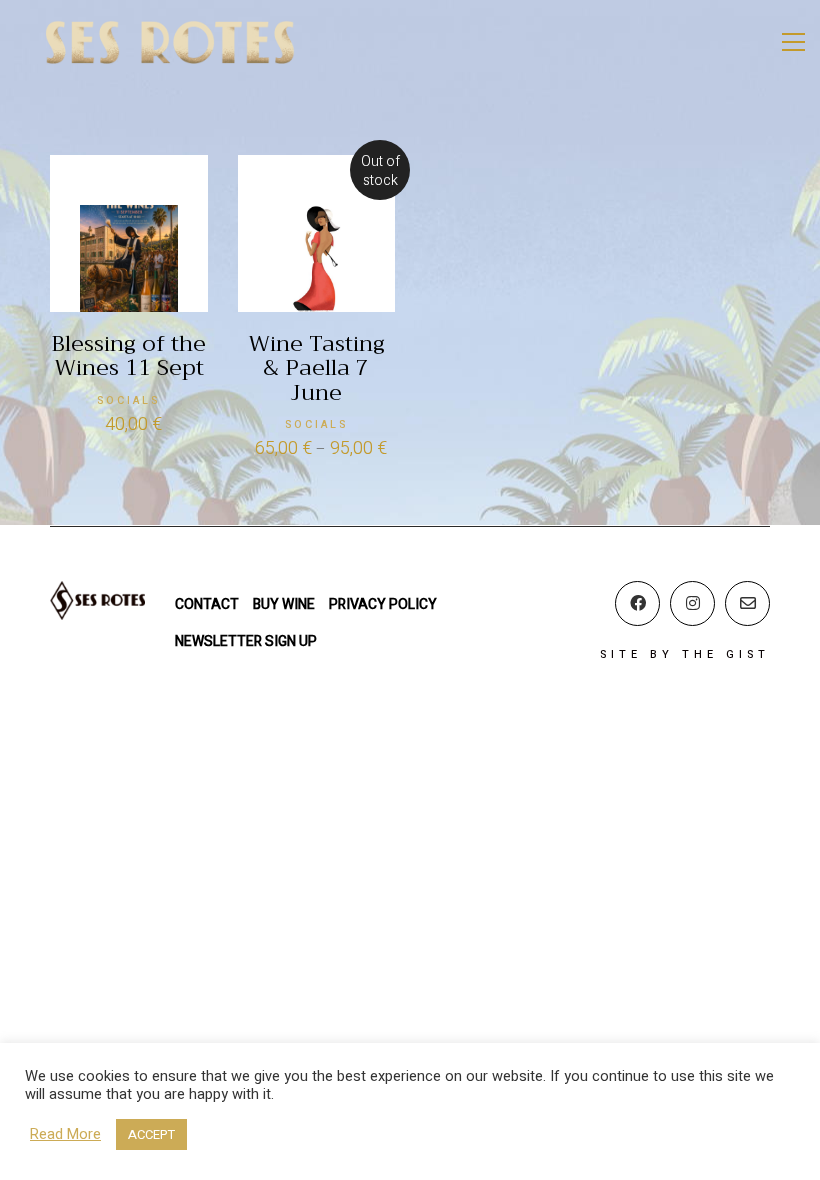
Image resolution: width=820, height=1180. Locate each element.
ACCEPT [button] (151, 1134)
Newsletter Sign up (246, 641)
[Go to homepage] (170, 42)
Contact (207, 604)
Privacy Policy (383, 604)
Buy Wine (284, 604)
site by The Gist (685, 654)
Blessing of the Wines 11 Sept (128, 356)
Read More (65, 1135)
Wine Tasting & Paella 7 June (316, 368)
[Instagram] (692, 603)
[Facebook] (637, 603)
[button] (793, 42)
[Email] (747, 603)
